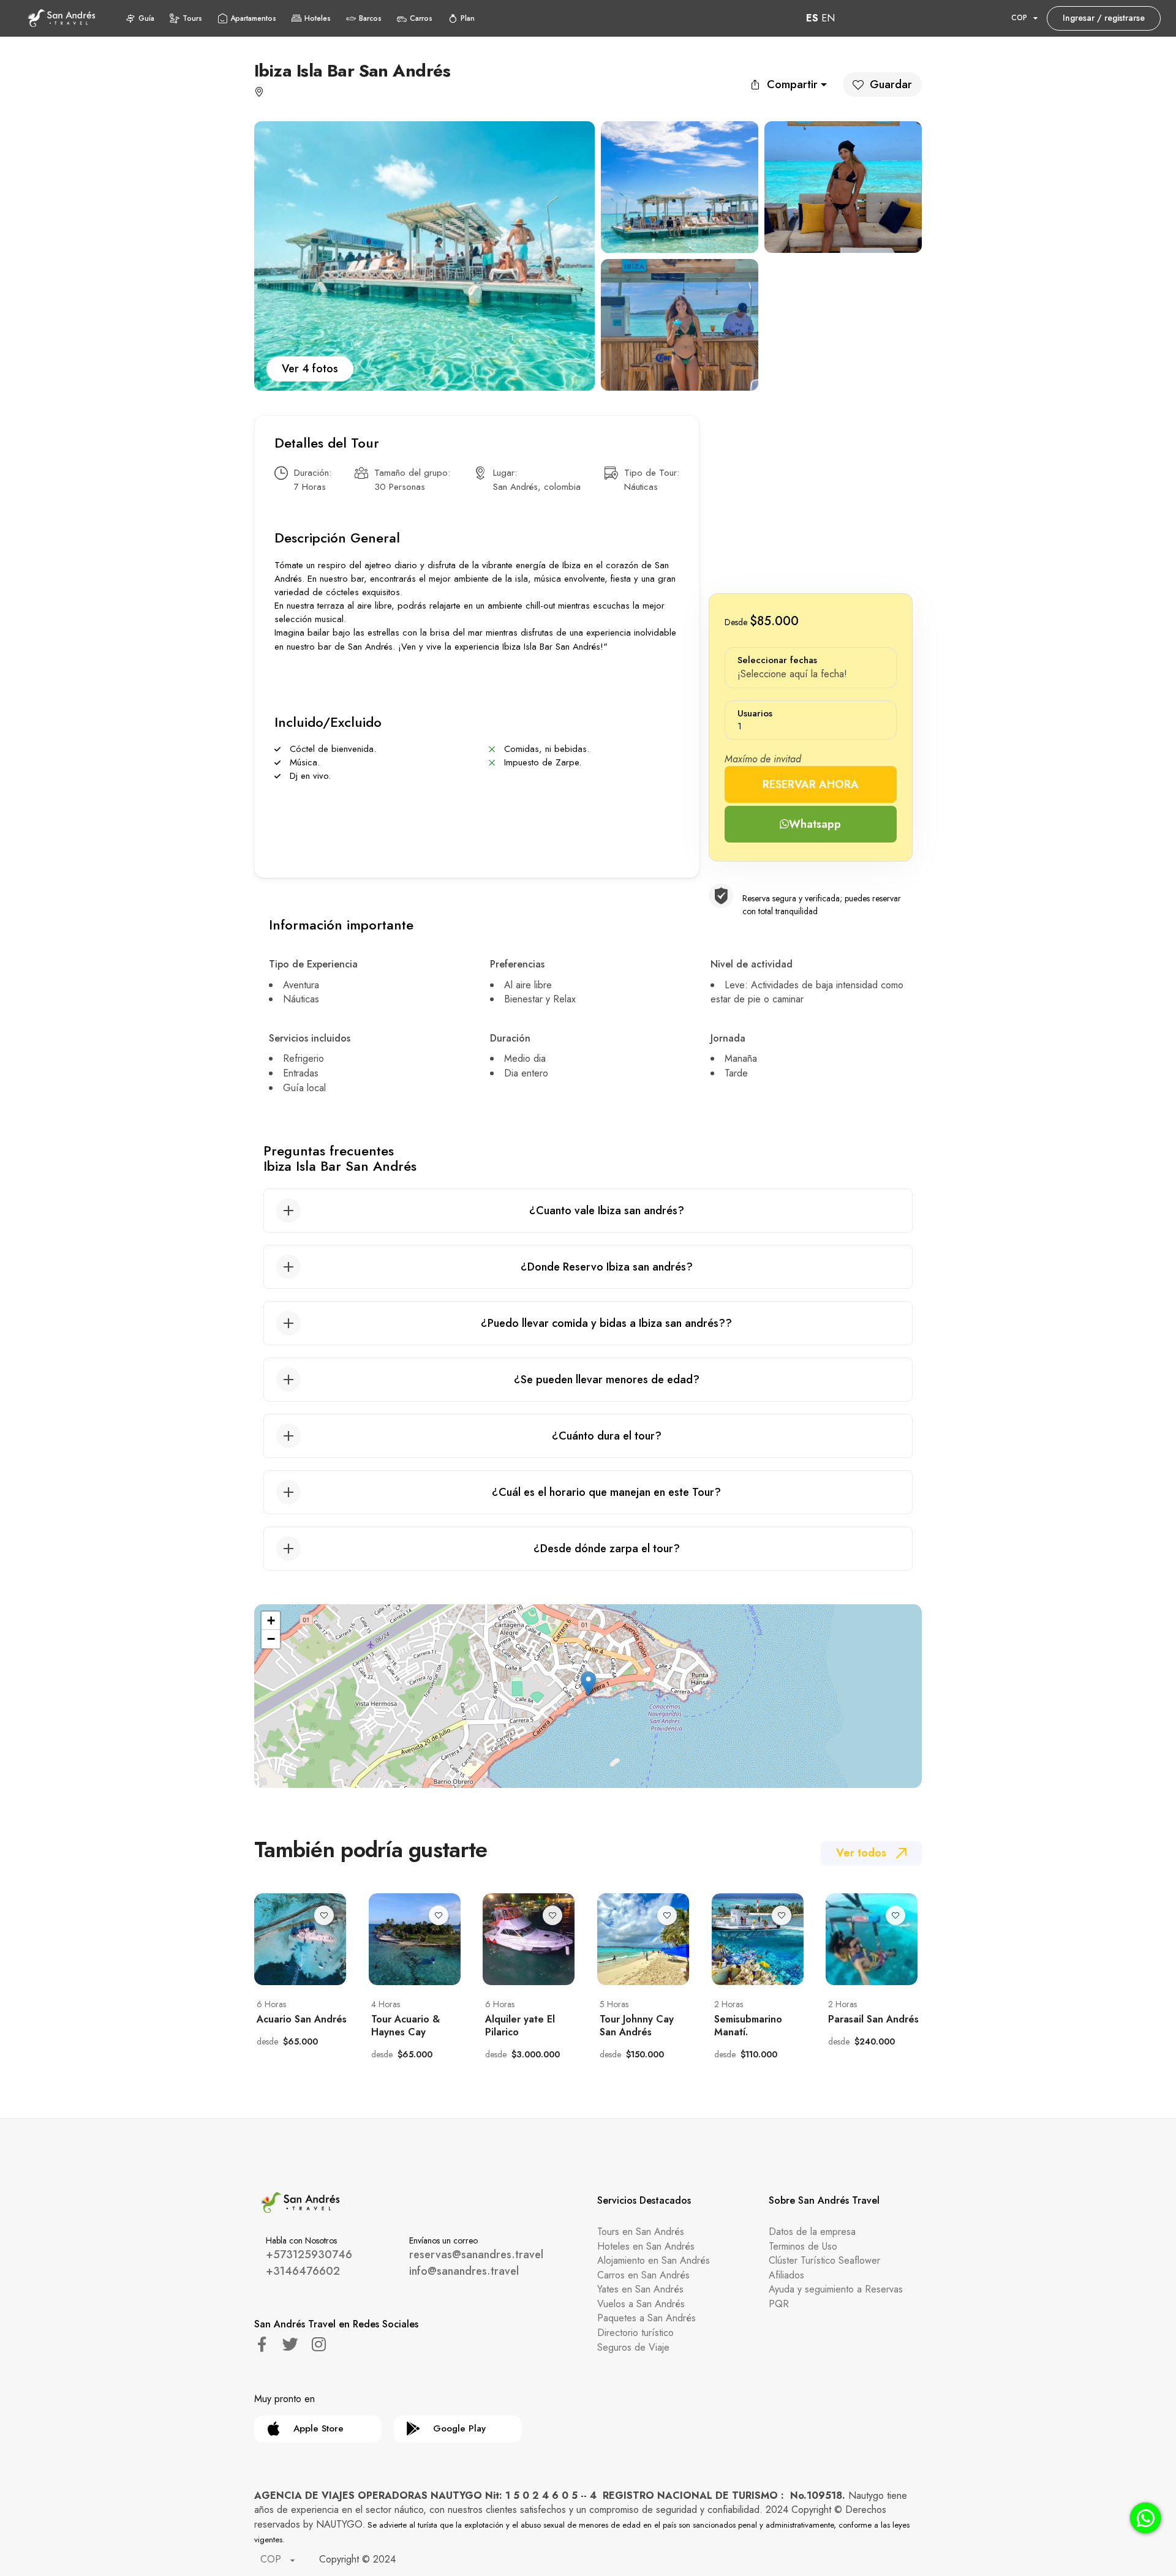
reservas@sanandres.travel (476, 2255)
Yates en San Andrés (640, 2289)
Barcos (370, 18)
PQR (779, 2304)
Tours (192, 18)
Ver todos (861, 1853)
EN (828, 18)
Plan (468, 18)
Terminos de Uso (803, 2246)
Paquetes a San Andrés (646, 2318)
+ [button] (271, 1620)
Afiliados (786, 2275)
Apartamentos (253, 18)
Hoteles (318, 18)
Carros (421, 18)
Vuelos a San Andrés (641, 2304)
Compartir (792, 84)
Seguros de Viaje (633, 2347)
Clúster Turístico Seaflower (824, 2260)
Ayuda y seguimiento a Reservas (836, 2289)
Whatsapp (815, 824)
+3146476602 (303, 2271)
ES (812, 18)
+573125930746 (309, 2255)
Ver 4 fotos (310, 369)
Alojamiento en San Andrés (654, 2260)
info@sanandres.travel (464, 2271)
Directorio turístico (635, 2333)
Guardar (891, 84)
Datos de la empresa (812, 2232)
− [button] (271, 1639)
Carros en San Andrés (643, 2275)
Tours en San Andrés (641, 2232)
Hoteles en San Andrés (646, 2246)
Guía (146, 18)
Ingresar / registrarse (1104, 18)
